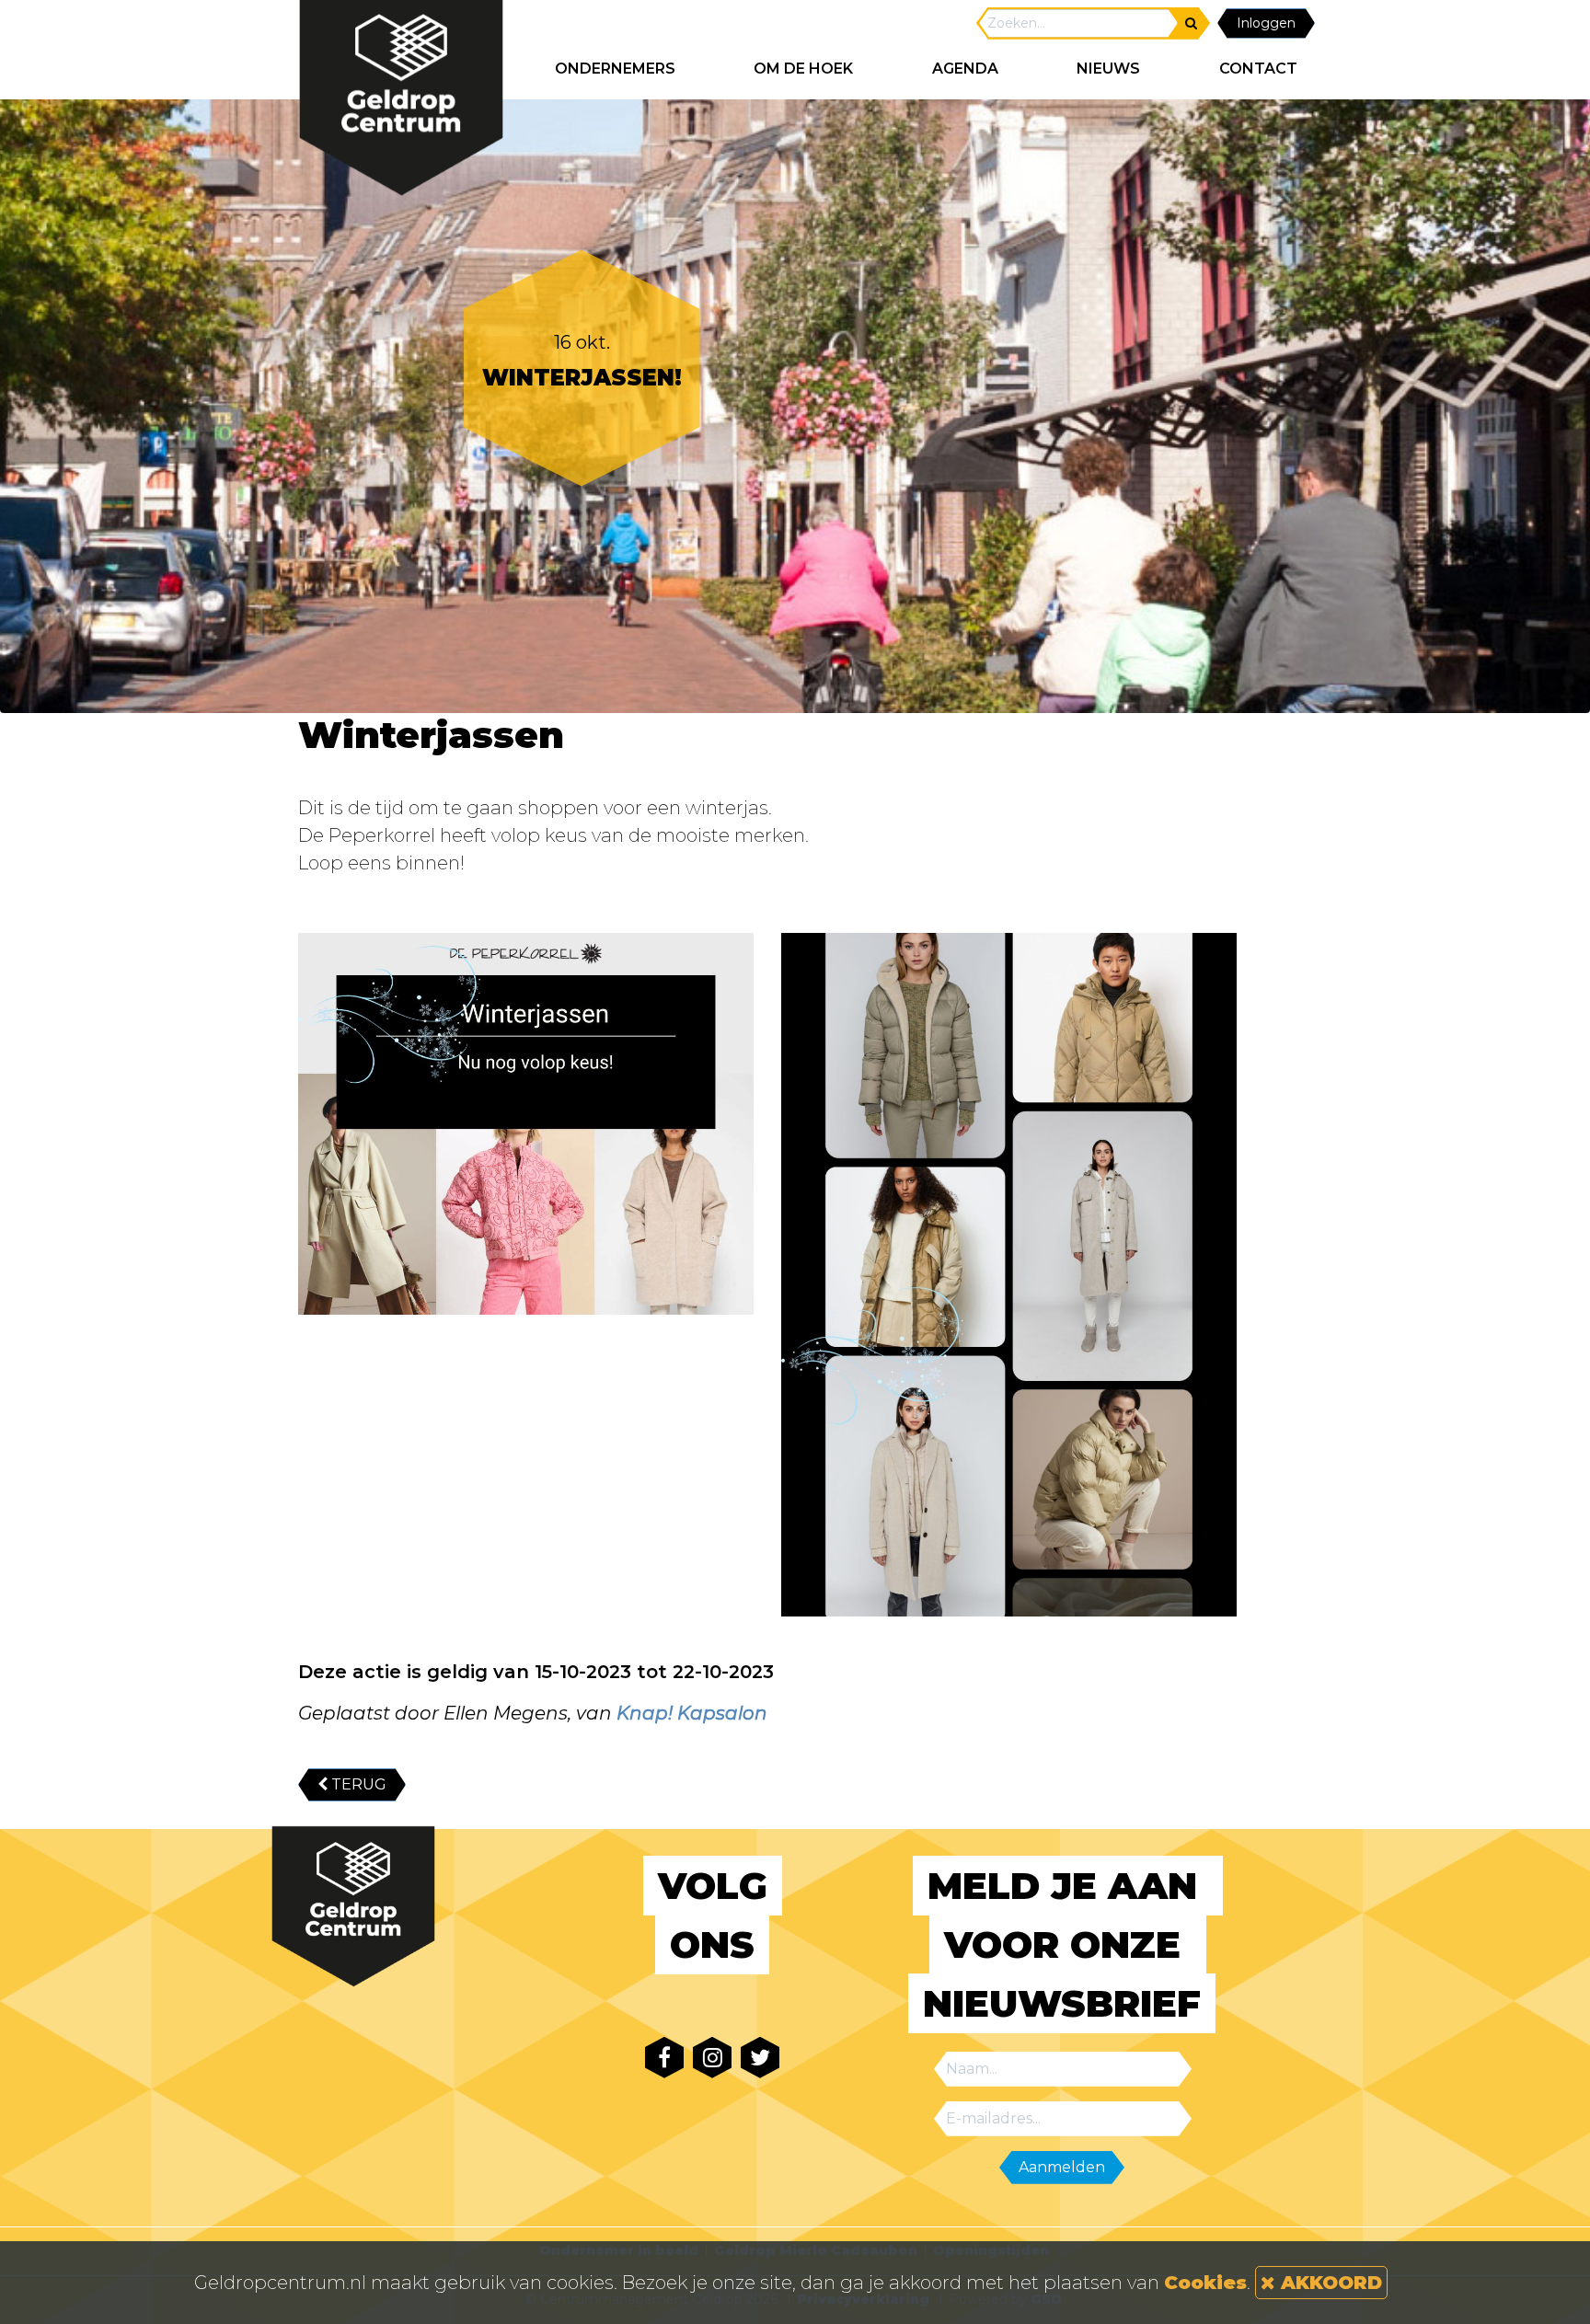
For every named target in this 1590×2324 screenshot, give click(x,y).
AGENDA (965, 69)
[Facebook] (664, 2058)
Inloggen (1266, 23)
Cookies (1205, 2283)
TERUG (357, 1784)
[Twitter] (760, 2058)
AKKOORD (1329, 2283)
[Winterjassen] (526, 1124)
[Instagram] (712, 2058)
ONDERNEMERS (615, 69)
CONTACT (1258, 69)
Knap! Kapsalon (692, 1713)
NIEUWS (1108, 69)
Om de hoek (803, 69)
